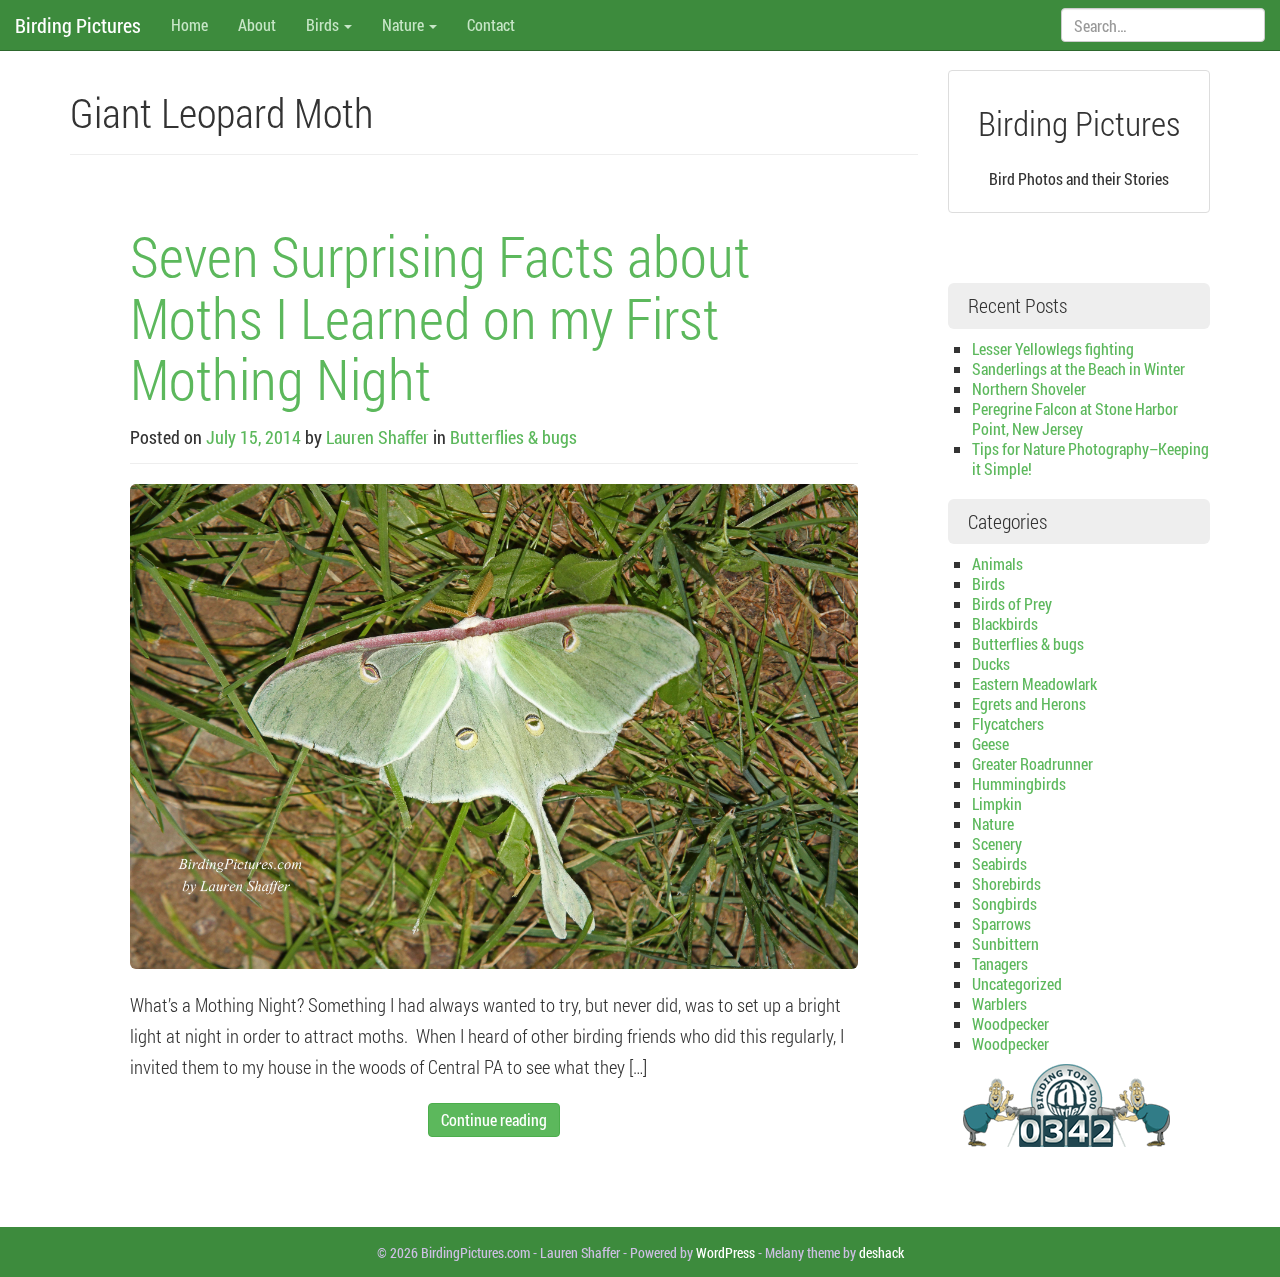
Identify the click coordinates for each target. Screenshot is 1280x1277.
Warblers (999, 1003)
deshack (881, 1252)
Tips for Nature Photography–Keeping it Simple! (1090, 458)
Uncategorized (1017, 983)
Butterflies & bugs (513, 437)
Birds (324, 24)
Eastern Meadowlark (1034, 683)
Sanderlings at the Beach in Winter (1078, 368)
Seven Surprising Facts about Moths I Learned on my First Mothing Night (440, 316)
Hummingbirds (1019, 783)
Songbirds (1004, 903)
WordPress (725, 1252)
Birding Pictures (78, 25)
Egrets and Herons (1029, 703)
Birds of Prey (1012, 603)
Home (189, 24)
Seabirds (999, 863)
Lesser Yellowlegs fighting (1053, 348)
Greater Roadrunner (1032, 763)
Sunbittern (1005, 943)
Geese (990, 743)
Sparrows (1001, 923)
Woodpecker (1010, 1023)
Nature (404, 24)
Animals (997, 563)
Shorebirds (1006, 883)
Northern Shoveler (1029, 388)
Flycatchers (1008, 723)
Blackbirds (1005, 623)
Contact (491, 24)
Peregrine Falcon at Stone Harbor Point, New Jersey (1075, 418)
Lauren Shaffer (377, 437)
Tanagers (1000, 963)
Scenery (997, 843)
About (257, 24)
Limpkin (997, 803)
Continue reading (494, 1119)
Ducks (991, 663)
